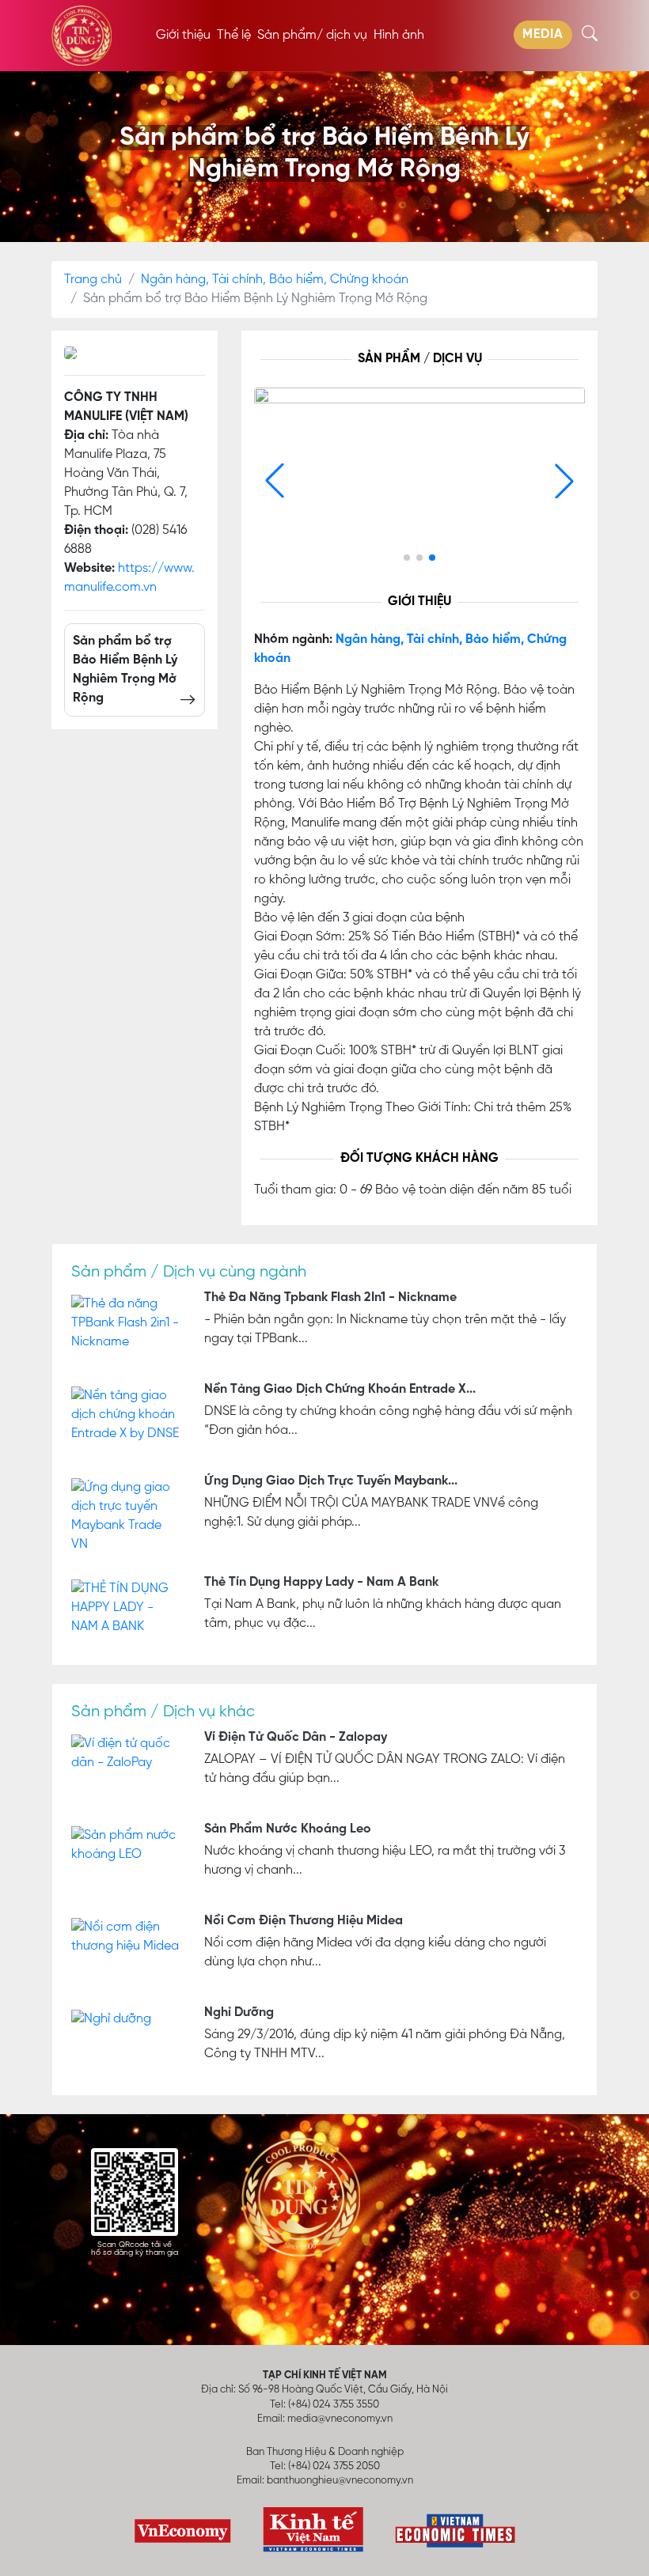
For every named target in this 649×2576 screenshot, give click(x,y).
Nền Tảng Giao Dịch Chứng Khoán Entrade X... (340, 1390)
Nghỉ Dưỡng (239, 2013)
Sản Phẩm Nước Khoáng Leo (288, 1829)
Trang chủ (93, 280)
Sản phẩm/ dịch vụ (312, 36)
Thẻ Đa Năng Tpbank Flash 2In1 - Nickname (330, 1298)
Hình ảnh (399, 36)
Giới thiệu (183, 36)
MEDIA (543, 35)
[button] (564, 481)
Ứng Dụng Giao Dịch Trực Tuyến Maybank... (331, 1481)
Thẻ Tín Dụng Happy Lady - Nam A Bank (321, 1583)
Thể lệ (234, 36)
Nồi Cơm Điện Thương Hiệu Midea (304, 1921)
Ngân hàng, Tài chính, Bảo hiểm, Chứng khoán (275, 280)
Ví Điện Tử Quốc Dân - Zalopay (296, 1738)
